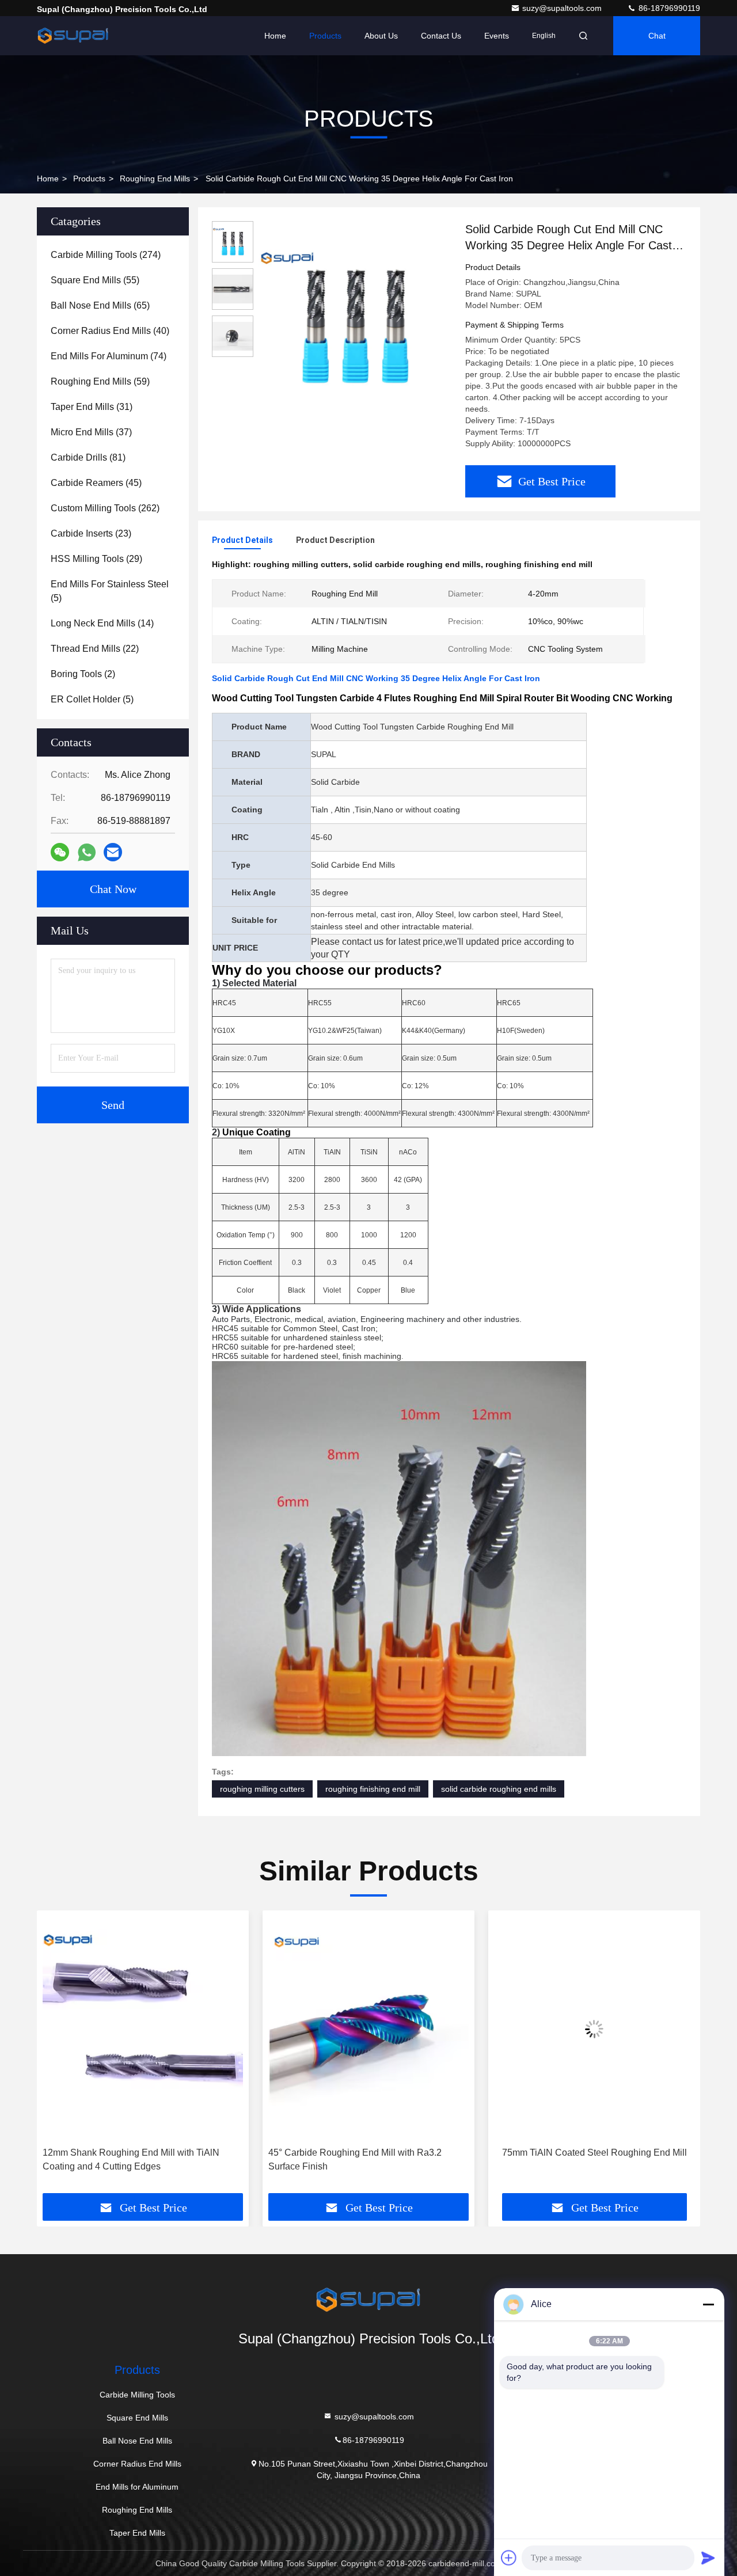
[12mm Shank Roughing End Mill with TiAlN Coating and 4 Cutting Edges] (143, 2029)
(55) (95, 280)
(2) (83, 674)
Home (275, 36)
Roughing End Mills (155, 178)
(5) (110, 591)
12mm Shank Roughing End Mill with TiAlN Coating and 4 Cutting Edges (131, 2159)
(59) (100, 381)
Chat (657, 36)
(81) (88, 457)
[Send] (708, 2558)
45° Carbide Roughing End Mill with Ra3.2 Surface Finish (355, 2159)
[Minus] (708, 2304)
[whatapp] (87, 852)
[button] (58, 2056)
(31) (92, 407)
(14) (102, 623)
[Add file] (509, 2558)
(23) (91, 533)
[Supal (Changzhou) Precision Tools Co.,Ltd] (73, 36)
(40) (110, 331)
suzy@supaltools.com (563, 8)
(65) (100, 305)
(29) (96, 559)
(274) (106, 255)
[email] (113, 852)
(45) (96, 483)
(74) (109, 356)
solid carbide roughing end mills (499, 1789)
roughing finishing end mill (373, 1789)
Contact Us (441, 36)
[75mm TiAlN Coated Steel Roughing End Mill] (594, 2029)
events (497, 36)
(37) (91, 432)
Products (325, 36)
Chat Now (113, 889)
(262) (105, 508)
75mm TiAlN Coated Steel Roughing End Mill (594, 2153)
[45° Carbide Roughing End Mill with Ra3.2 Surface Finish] (368, 2029)
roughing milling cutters (262, 1789)
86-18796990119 (668, 8)
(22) (95, 649)
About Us (381, 36)
